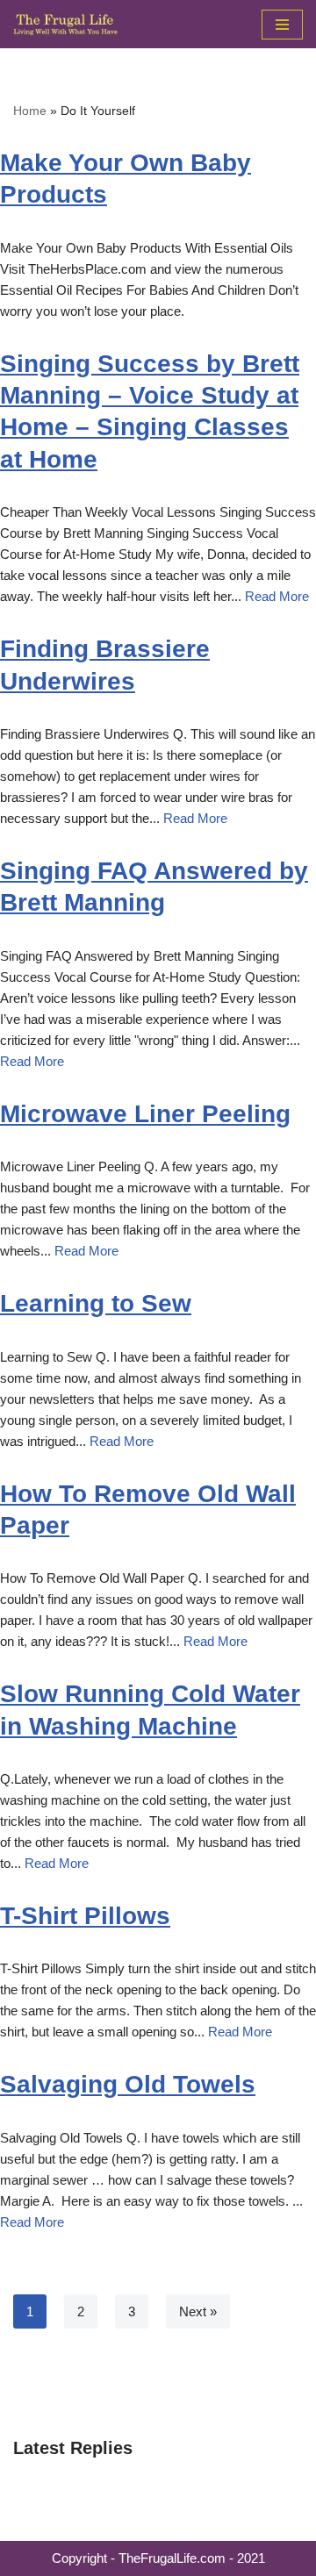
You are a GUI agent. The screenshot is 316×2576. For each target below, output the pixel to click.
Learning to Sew (96, 1303)
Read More (277, 596)
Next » (198, 2311)
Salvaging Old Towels (128, 2084)
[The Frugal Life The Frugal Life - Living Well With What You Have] (66, 24)
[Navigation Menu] (282, 25)
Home (30, 111)
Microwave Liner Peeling (145, 1114)
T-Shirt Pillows (85, 1916)
